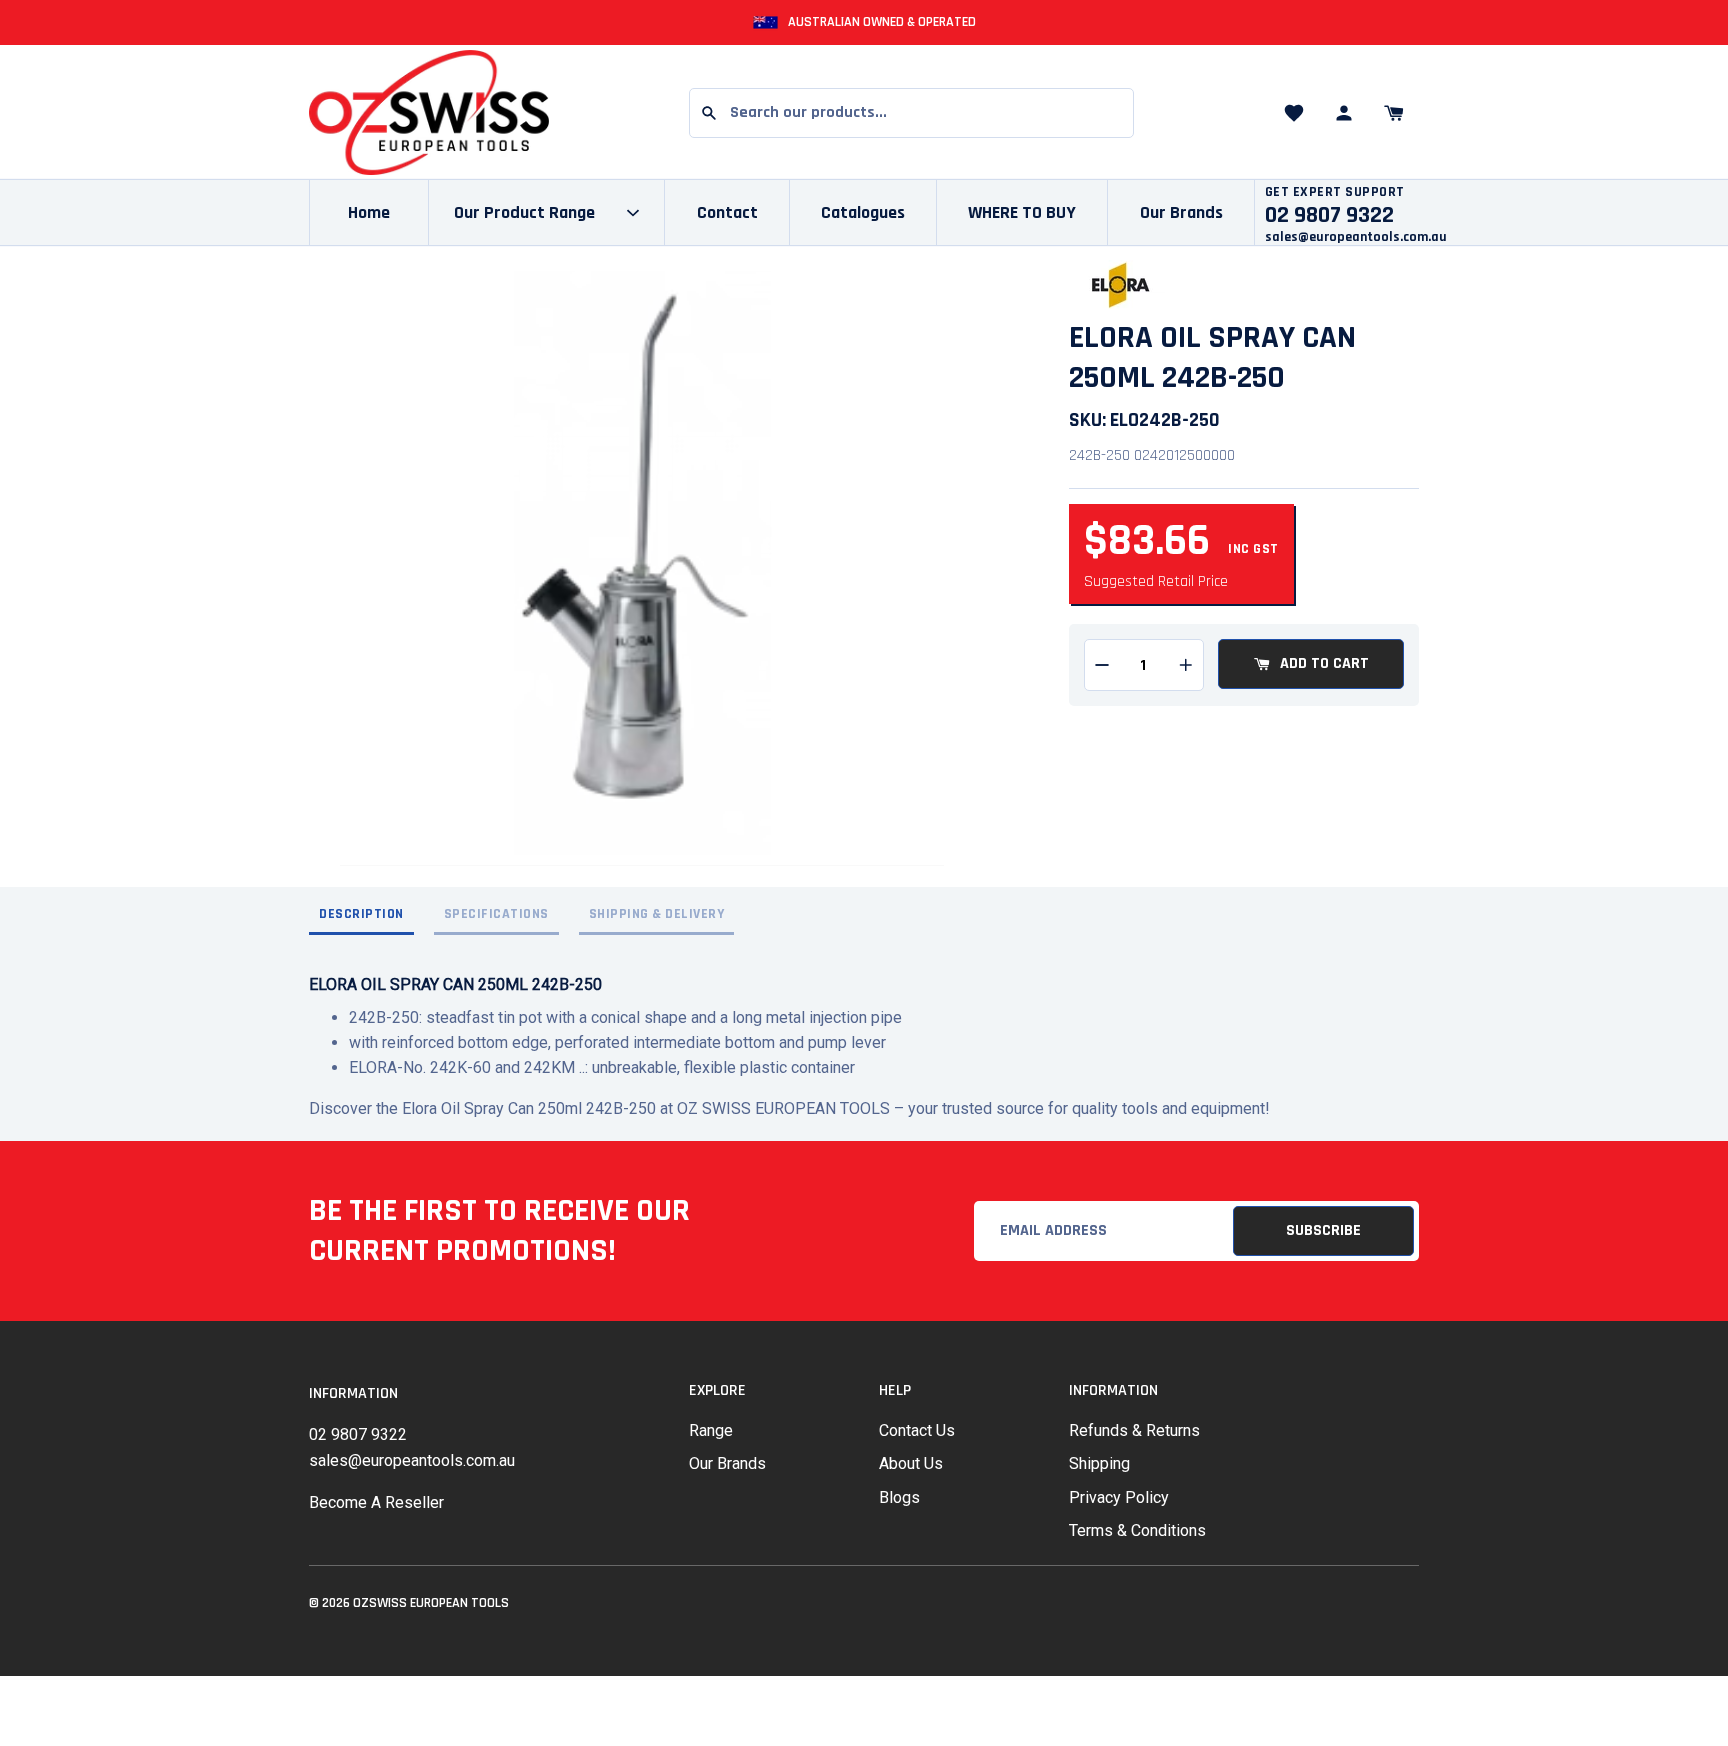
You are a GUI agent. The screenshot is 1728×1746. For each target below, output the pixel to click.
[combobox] (911, 113)
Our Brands (1181, 212)
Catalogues (863, 212)
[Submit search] (709, 113)
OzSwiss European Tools (431, 1603)
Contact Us (917, 1430)
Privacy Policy (1119, 1497)
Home (369, 212)
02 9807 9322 (358, 1434)
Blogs (899, 1497)
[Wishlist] (1294, 113)
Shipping (1099, 1463)
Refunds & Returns (1134, 1430)
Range (711, 1430)
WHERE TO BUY (1022, 212)
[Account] (1344, 113)
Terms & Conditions (1137, 1530)
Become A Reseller (376, 1502)
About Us (911, 1463)
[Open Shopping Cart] (1394, 113)
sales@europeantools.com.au (1356, 237)
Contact (727, 212)
